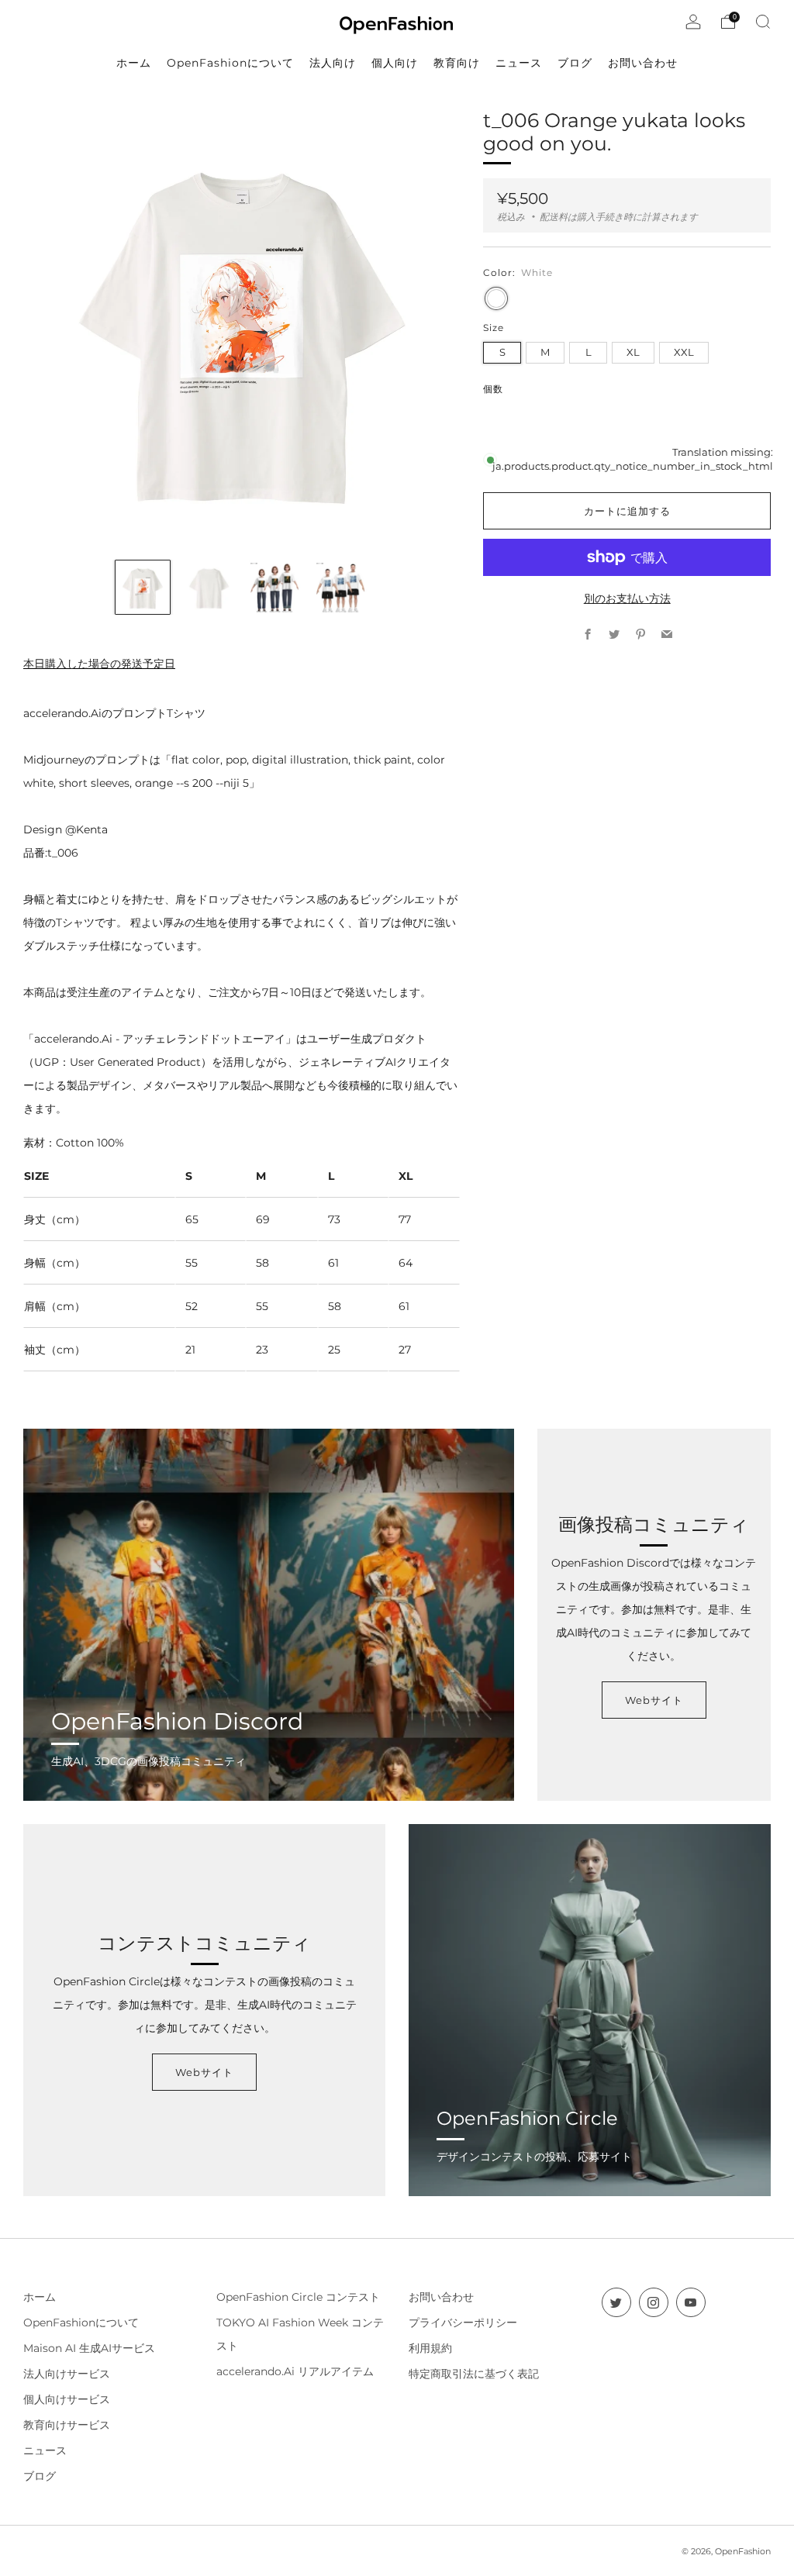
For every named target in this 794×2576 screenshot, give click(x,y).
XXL (684, 352)
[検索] (763, 22)
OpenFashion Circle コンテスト (298, 2297)
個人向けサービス (67, 2399)
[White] (496, 298)
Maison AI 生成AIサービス (89, 2348)
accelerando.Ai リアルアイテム (295, 2371)
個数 (493, 389)
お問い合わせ (441, 2297)
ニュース (45, 2450)
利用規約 (430, 2348)
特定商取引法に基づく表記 (474, 2374)
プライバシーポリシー (463, 2323)
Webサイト (654, 1700)
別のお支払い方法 (627, 598)
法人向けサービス (67, 2374)
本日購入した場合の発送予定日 (99, 664)
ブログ (40, 2476)
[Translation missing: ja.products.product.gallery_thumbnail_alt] (142, 587)
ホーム (40, 2297)
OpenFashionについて (81, 2323)
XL (633, 352)
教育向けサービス (67, 2425)
